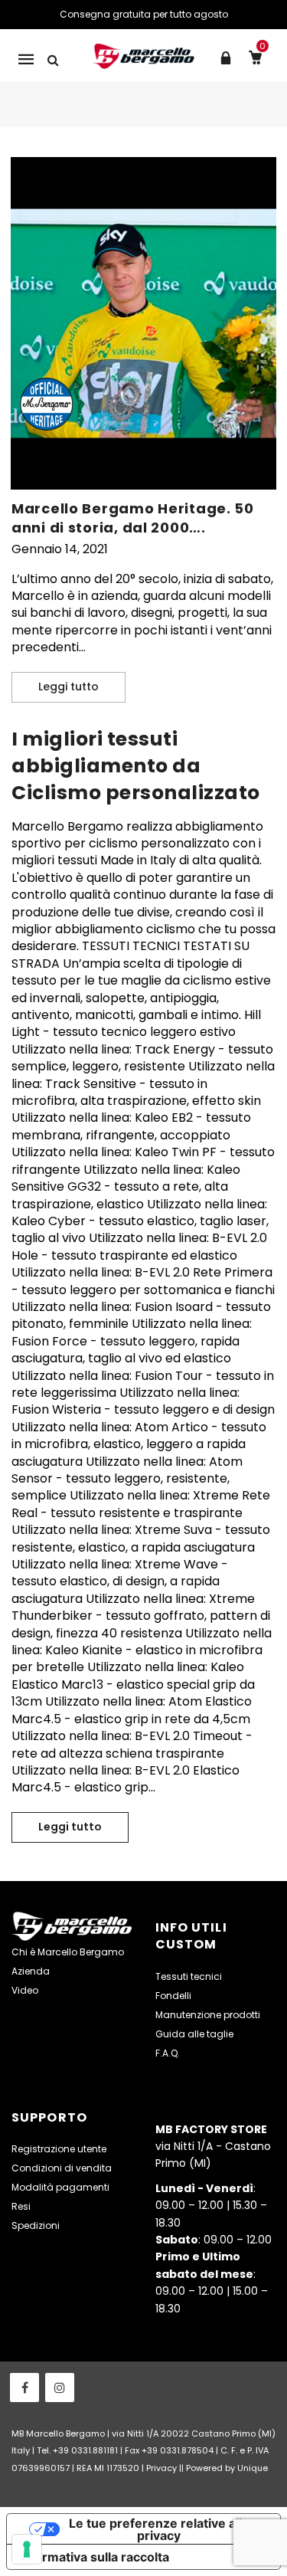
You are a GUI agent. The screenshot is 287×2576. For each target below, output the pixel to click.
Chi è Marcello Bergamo (68, 1952)
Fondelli (173, 1996)
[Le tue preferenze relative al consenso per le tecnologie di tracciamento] (27, 2549)
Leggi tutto (82, 687)
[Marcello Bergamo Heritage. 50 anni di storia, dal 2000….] (143, 323)
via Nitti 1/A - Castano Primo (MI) (213, 2147)
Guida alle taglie (194, 2034)
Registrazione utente (59, 2149)
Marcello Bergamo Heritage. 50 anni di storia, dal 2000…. (133, 518)
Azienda (31, 1971)
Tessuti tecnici (189, 1976)
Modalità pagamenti (60, 2187)
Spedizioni (36, 2225)
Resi (21, 2206)
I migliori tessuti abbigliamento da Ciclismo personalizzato (136, 766)
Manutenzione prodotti (208, 2015)
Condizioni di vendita (62, 2168)
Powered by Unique (227, 2468)
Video (25, 1990)
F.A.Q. (168, 2053)
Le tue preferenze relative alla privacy (159, 2529)
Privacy (161, 2468)
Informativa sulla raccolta (94, 2557)
